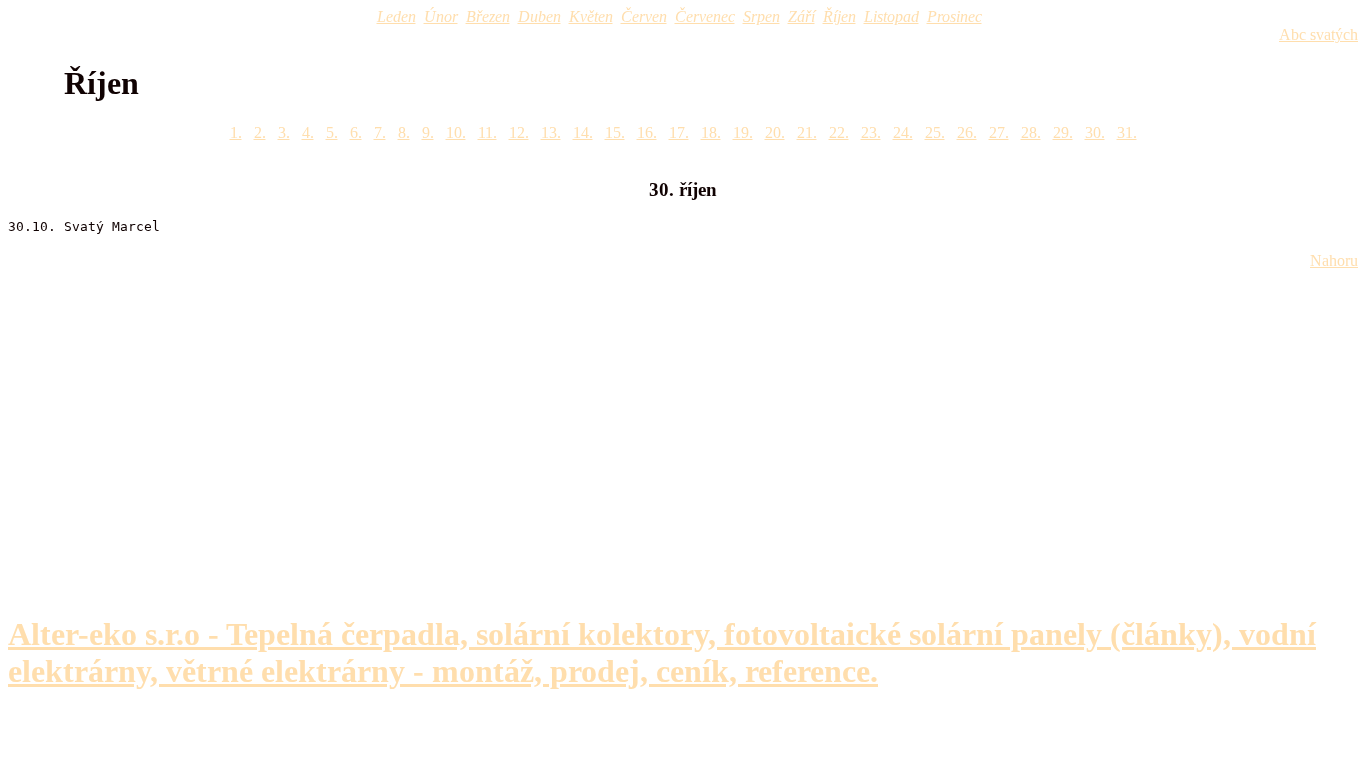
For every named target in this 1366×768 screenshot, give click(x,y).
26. (967, 132)
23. (871, 132)
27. (999, 132)
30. (1095, 132)
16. (647, 132)
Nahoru (1334, 260)
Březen (488, 16)
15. (615, 132)
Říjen (839, 16)
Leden (396, 16)
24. (903, 132)
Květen (591, 16)
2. (260, 132)
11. (487, 132)
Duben (539, 16)
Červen (644, 16)
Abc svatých (1318, 34)
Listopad (891, 16)
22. (839, 132)
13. (551, 132)
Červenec (705, 16)
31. (1127, 132)
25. (935, 132)
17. (679, 132)
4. (308, 132)
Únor (441, 16)
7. (380, 132)
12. (519, 132)
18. (711, 132)
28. (1031, 132)
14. (583, 132)
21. (807, 132)
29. (1063, 132)
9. (428, 132)
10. (456, 132)
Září (801, 16)
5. (332, 132)
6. (356, 132)
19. (743, 132)
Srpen (761, 16)
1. (236, 132)
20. (775, 132)
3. (284, 132)
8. (404, 132)
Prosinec (954, 16)
